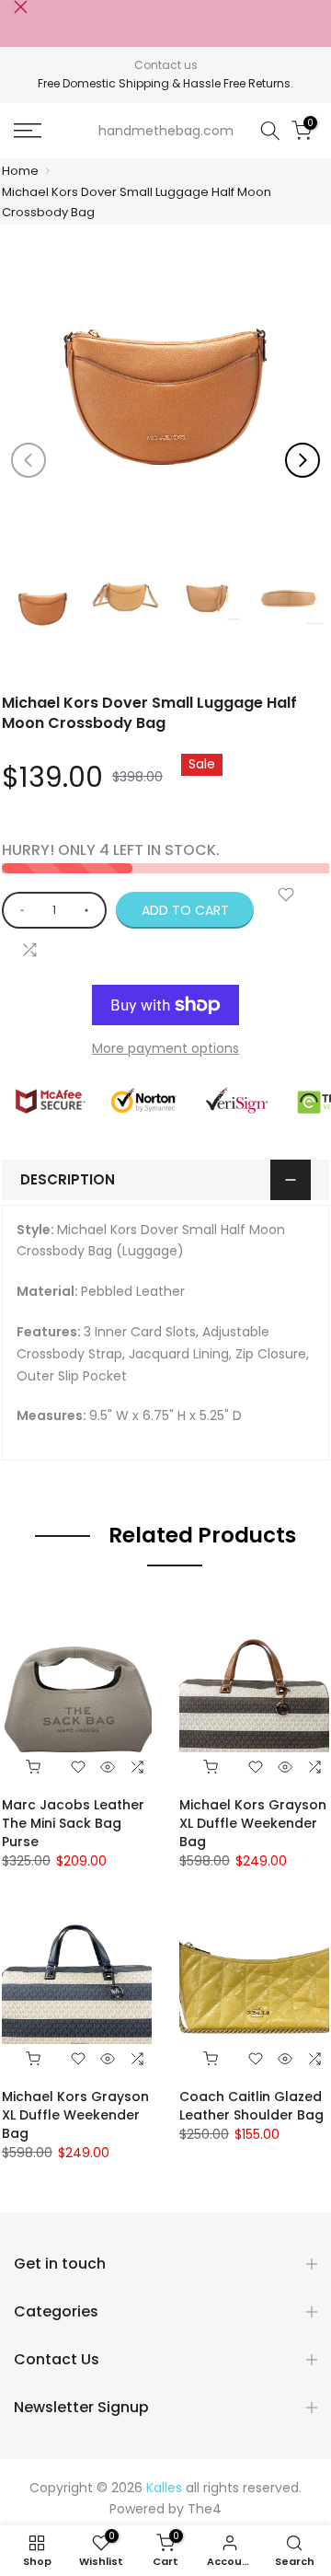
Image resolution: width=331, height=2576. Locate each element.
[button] (302, 460)
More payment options (165, 1048)
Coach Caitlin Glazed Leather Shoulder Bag (251, 2106)
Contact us (166, 65)
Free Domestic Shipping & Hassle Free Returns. (165, 83)
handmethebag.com (166, 131)
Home (20, 171)
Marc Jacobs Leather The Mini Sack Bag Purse (73, 1823)
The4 (205, 2509)
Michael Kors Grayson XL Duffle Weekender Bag (253, 1823)
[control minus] (19, 910)
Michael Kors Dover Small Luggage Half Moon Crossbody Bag (137, 202)
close (21, 7)
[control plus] (90, 910)
